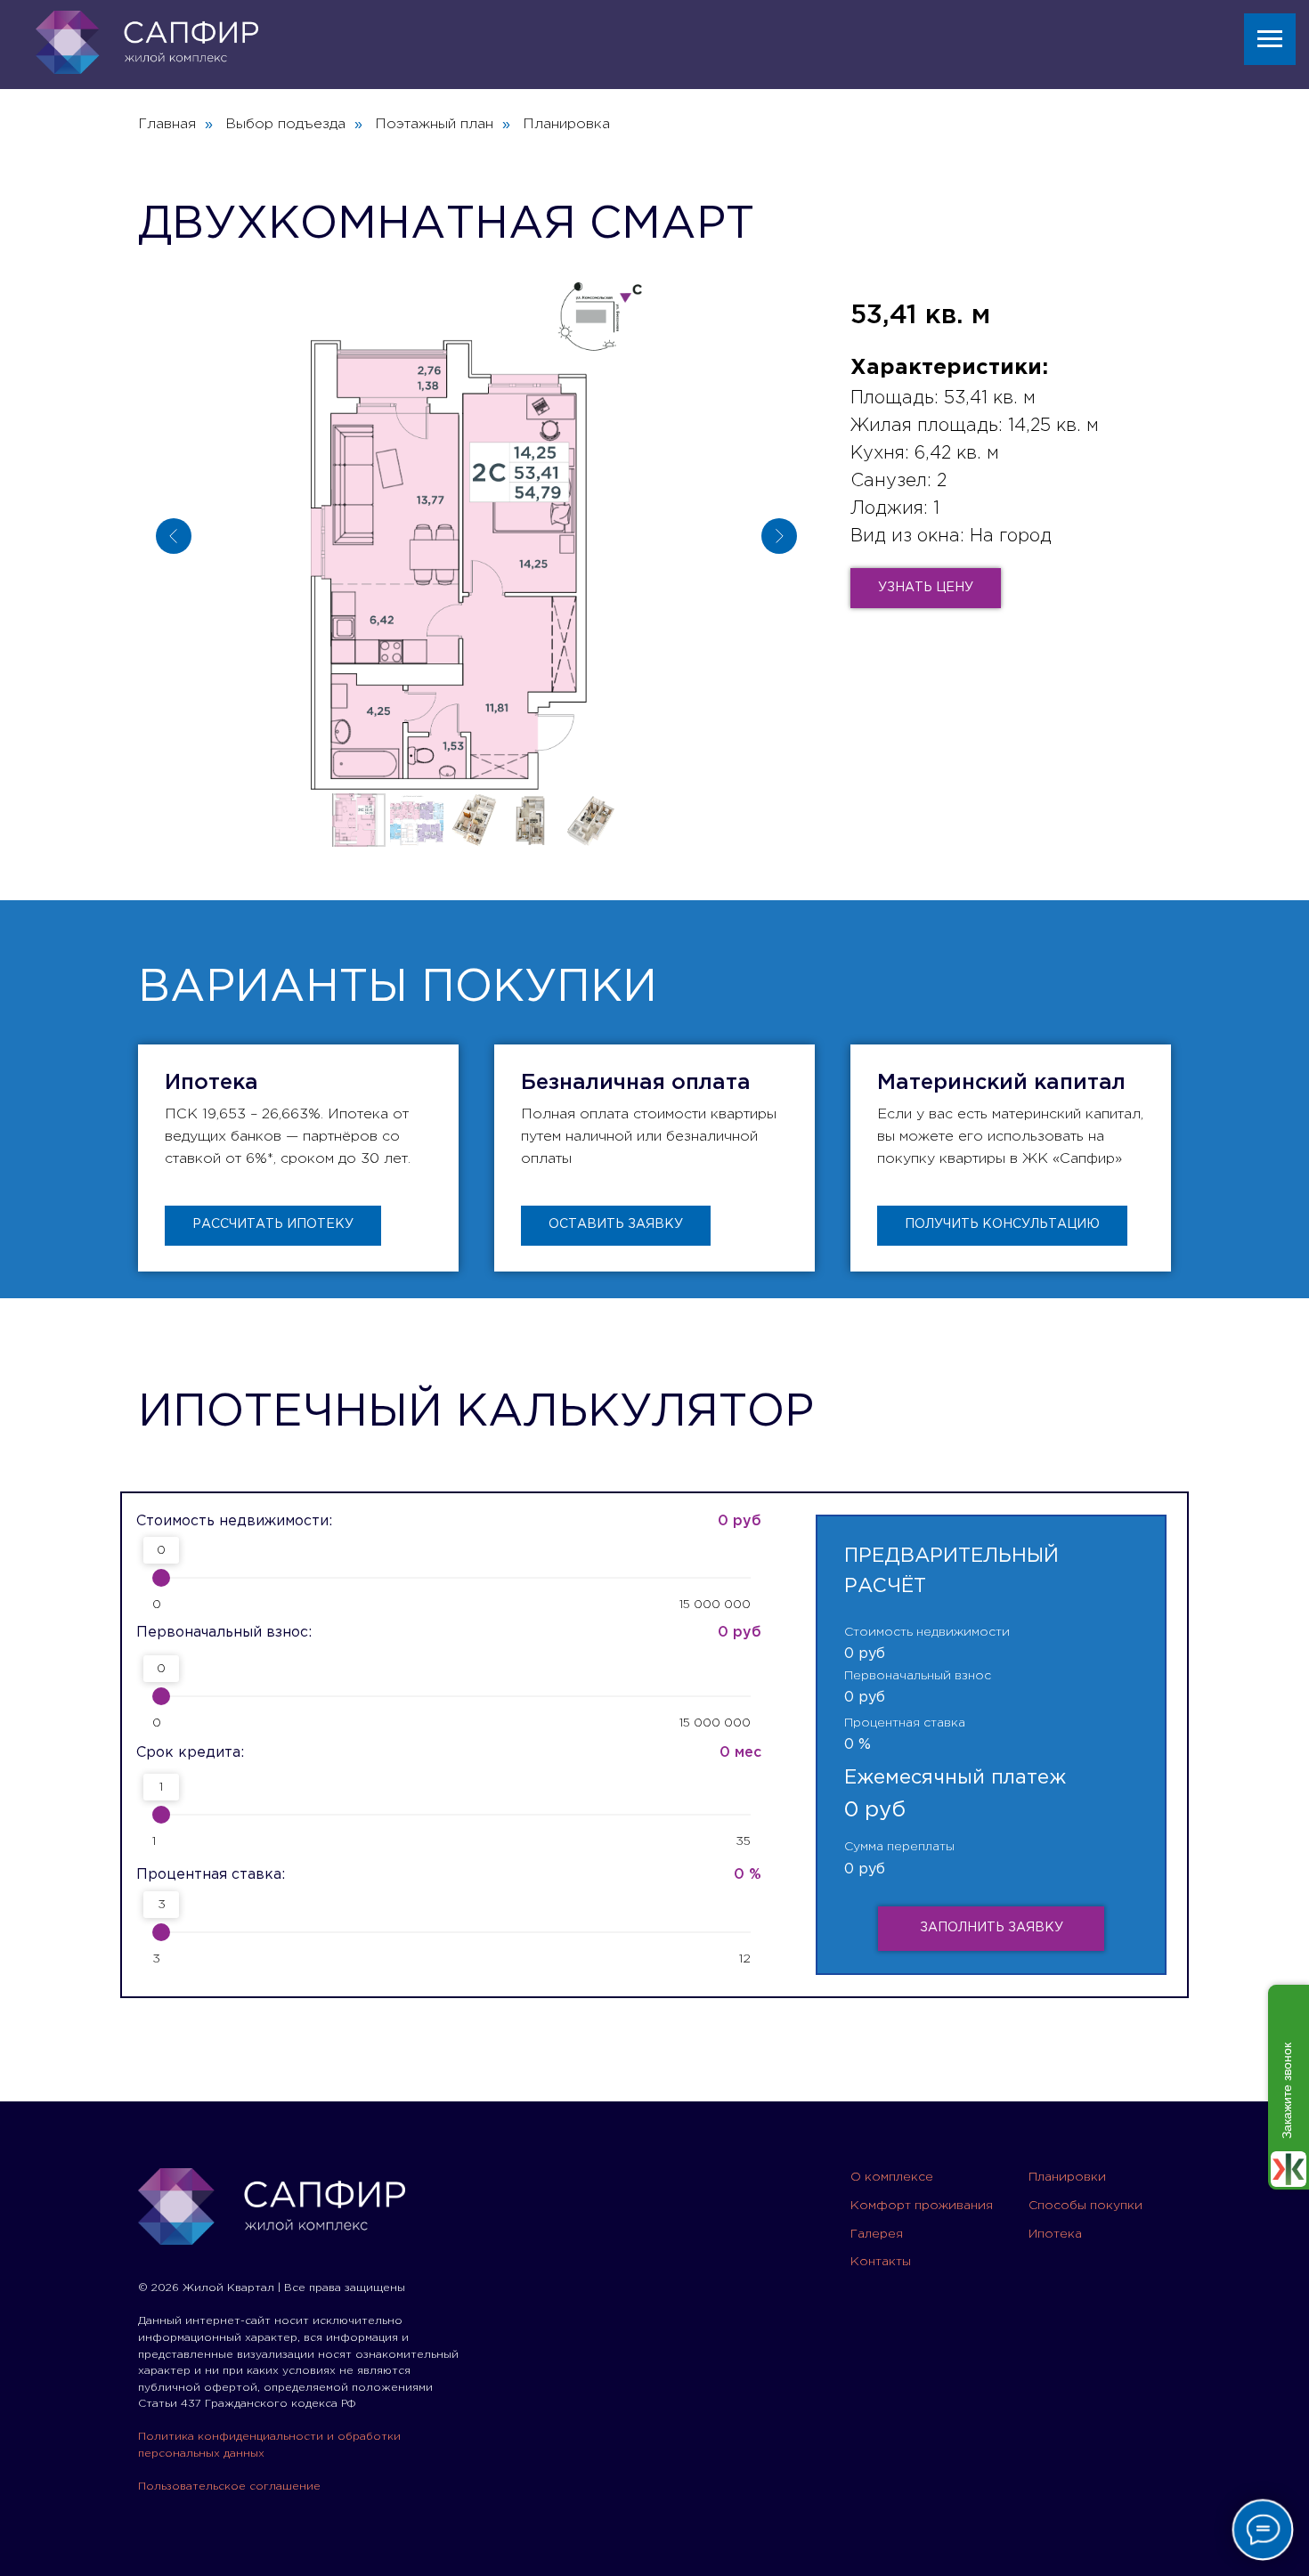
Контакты (881, 2262)
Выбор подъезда (285, 124)
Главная (167, 124)
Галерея (877, 2234)
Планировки (1067, 2177)
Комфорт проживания (922, 2206)
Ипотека (1055, 2234)
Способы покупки (1085, 2206)
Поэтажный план (434, 124)
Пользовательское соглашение (229, 2487)
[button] (926, 588)
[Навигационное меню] (1270, 39)
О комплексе (892, 2177)
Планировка (566, 124)
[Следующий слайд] (779, 536)
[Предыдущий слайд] (174, 536)
